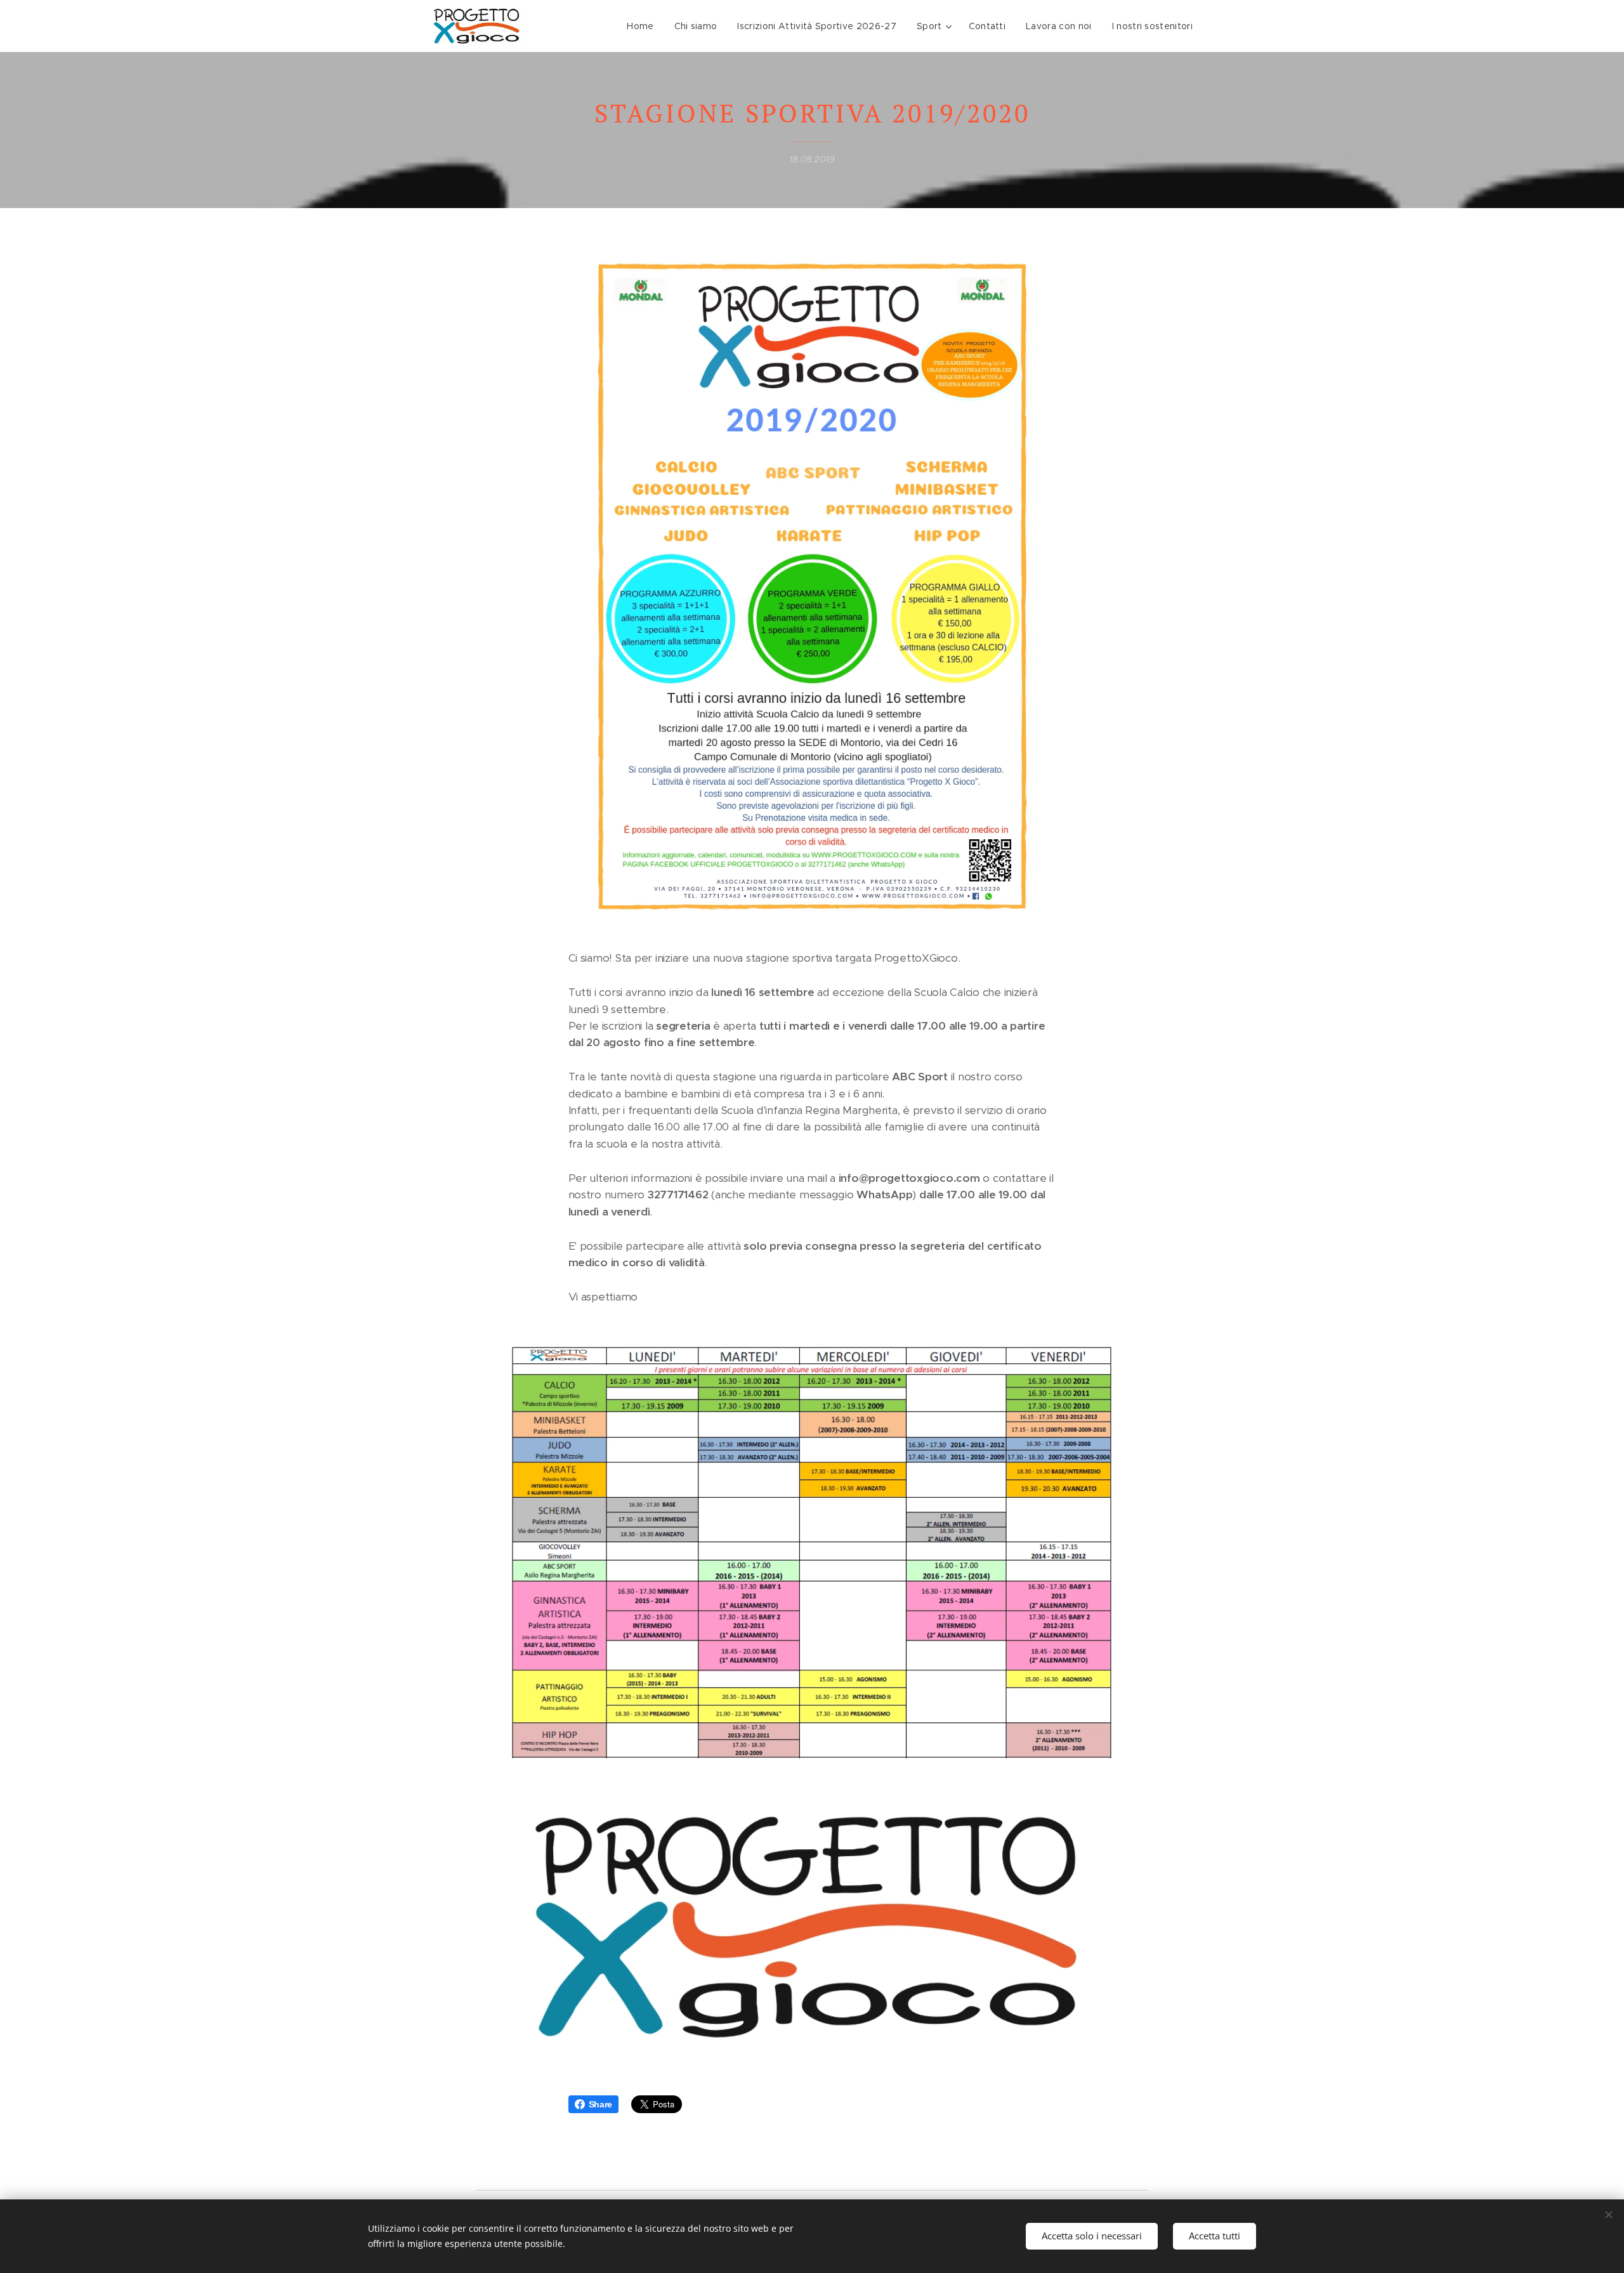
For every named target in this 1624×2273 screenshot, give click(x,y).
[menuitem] (644, 26)
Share (601, 2104)
